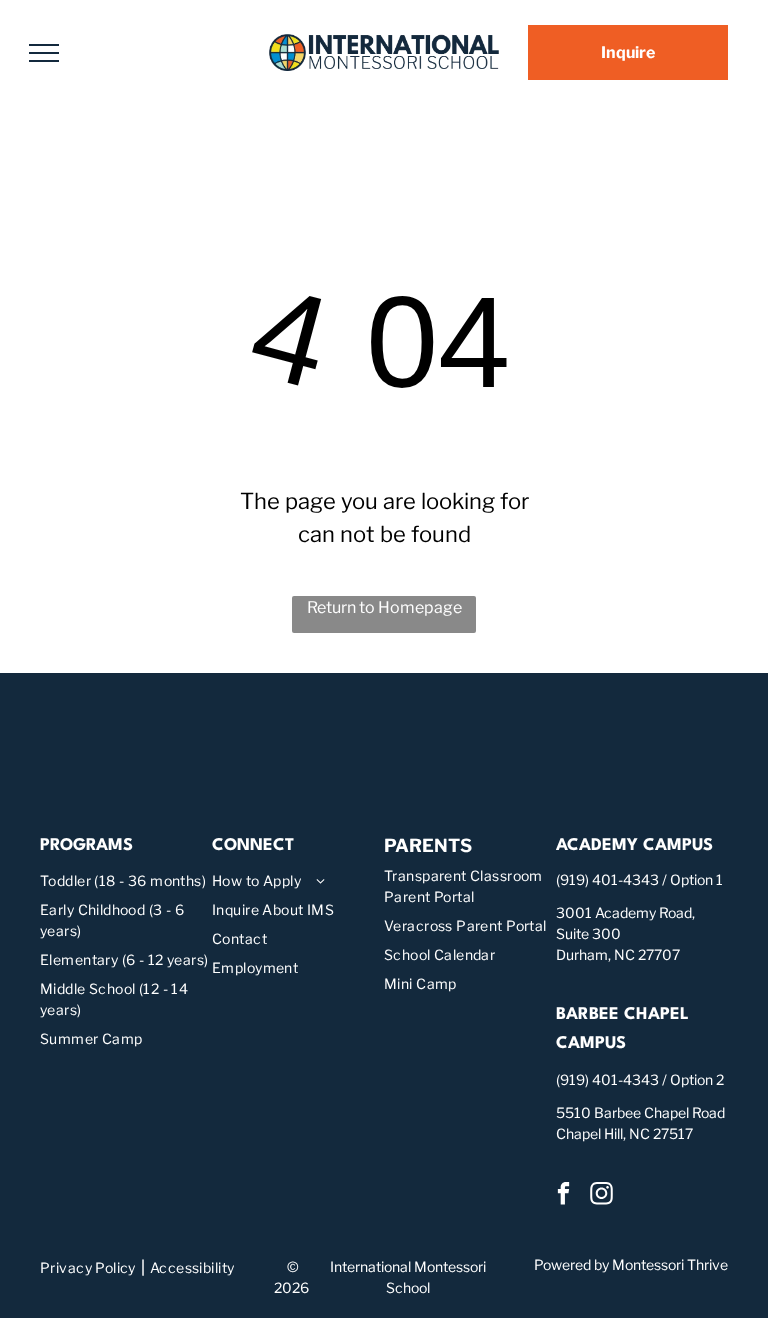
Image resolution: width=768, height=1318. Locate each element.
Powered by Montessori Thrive (631, 1264)
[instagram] (601, 1196)
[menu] (44, 53)
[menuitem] (126, 880)
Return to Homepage (384, 607)
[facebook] (563, 1196)
